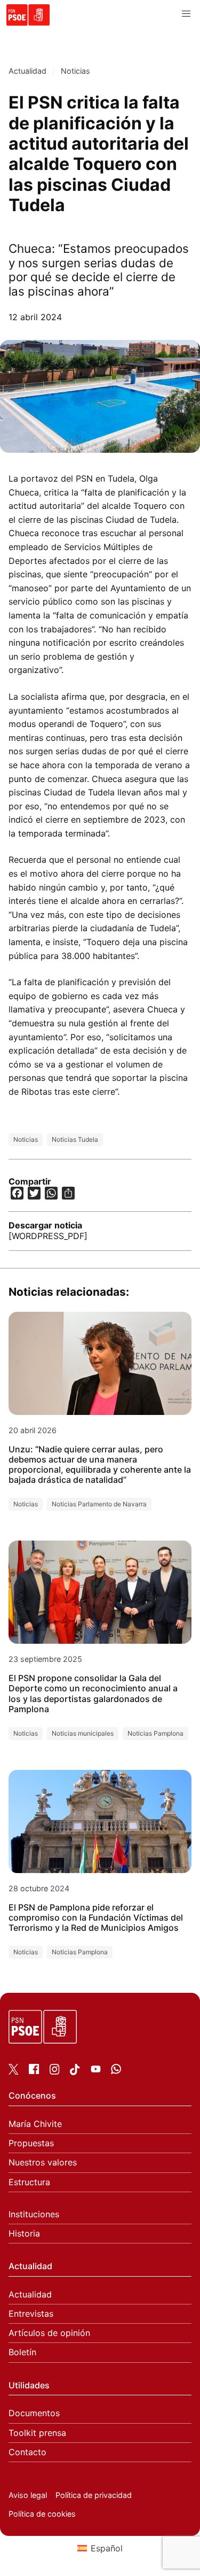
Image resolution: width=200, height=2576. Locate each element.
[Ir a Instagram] (55, 2071)
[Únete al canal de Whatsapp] (116, 2071)
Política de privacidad (94, 2495)
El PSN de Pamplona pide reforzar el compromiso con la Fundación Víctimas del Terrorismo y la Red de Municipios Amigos (96, 1918)
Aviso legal (28, 2495)
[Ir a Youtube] (96, 2071)
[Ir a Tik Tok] (75, 2072)
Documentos (34, 2413)
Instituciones (34, 2214)
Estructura (29, 2182)
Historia (24, 2234)
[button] (186, 14)
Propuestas (31, 2143)
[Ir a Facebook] (34, 2071)
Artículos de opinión (49, 2333)
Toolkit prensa (37, 2433)
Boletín (22, 2352)
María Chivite (35, 2124)
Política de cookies (42, 2514)
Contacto (27, 2452)
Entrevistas (31, 2314)
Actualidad (27, 71)
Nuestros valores (43, 2163)
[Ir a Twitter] (14, 2071)
